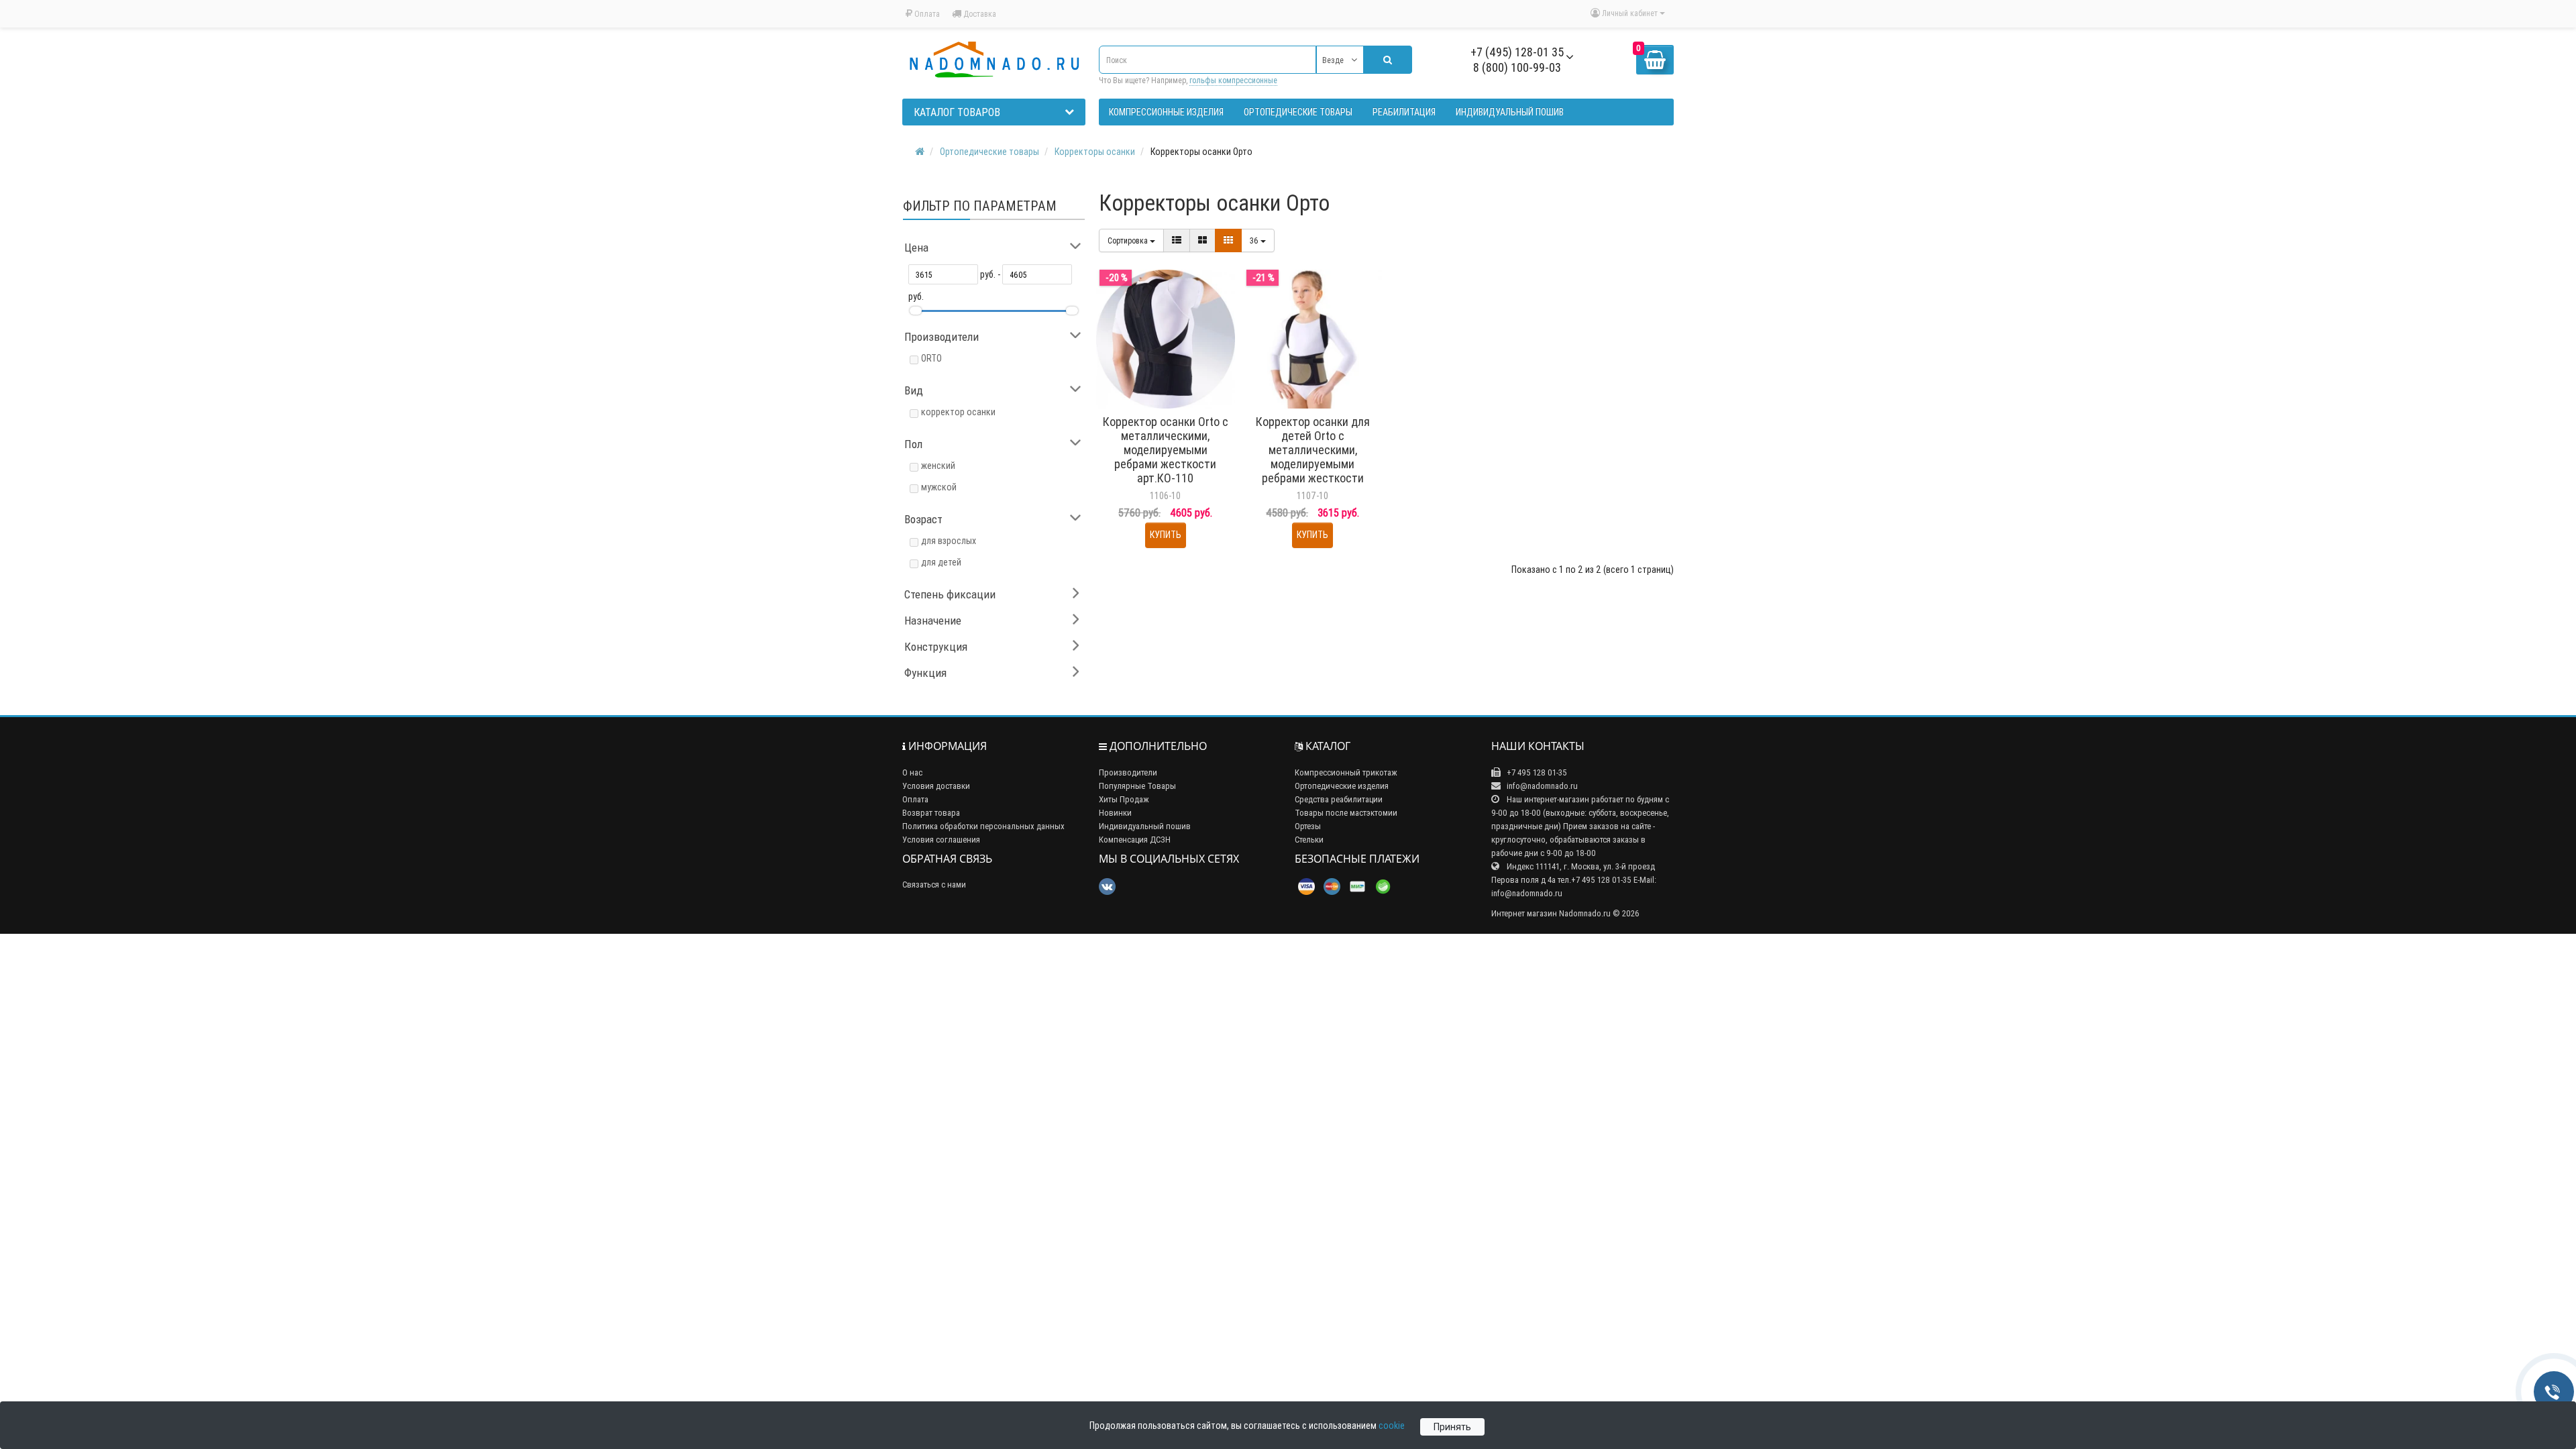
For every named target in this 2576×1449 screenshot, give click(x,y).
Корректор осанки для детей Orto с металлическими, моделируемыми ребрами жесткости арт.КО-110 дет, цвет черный (1313, 464)
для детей (941, 562)
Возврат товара (931, 813)
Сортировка (1129, 240)
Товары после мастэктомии (1346, 813)
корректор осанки (958, 412)
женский (938, 466)
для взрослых (949, 541)
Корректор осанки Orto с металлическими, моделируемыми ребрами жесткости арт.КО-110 (1166, 450)
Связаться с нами (934, 884)
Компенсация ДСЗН (1135, 840)
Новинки (1115, 813)
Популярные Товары (1137, 786)
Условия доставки (936, 786)
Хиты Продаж (1124, 799)
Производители (1128, 772)
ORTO (931, 358)
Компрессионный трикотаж (1346, 772)
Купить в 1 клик (1172, 402)
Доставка (979, 14)
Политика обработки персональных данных (983, 826)
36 (1255, 240)
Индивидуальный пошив (1145, 826)
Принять (1452, 1427)
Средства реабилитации (1339, 799)
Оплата (926, 14)
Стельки (1309, 840)
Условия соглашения (941, 840)
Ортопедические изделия (1342, 786)
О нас (912, 772)
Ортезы (1308, 826)
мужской (939, 487)
